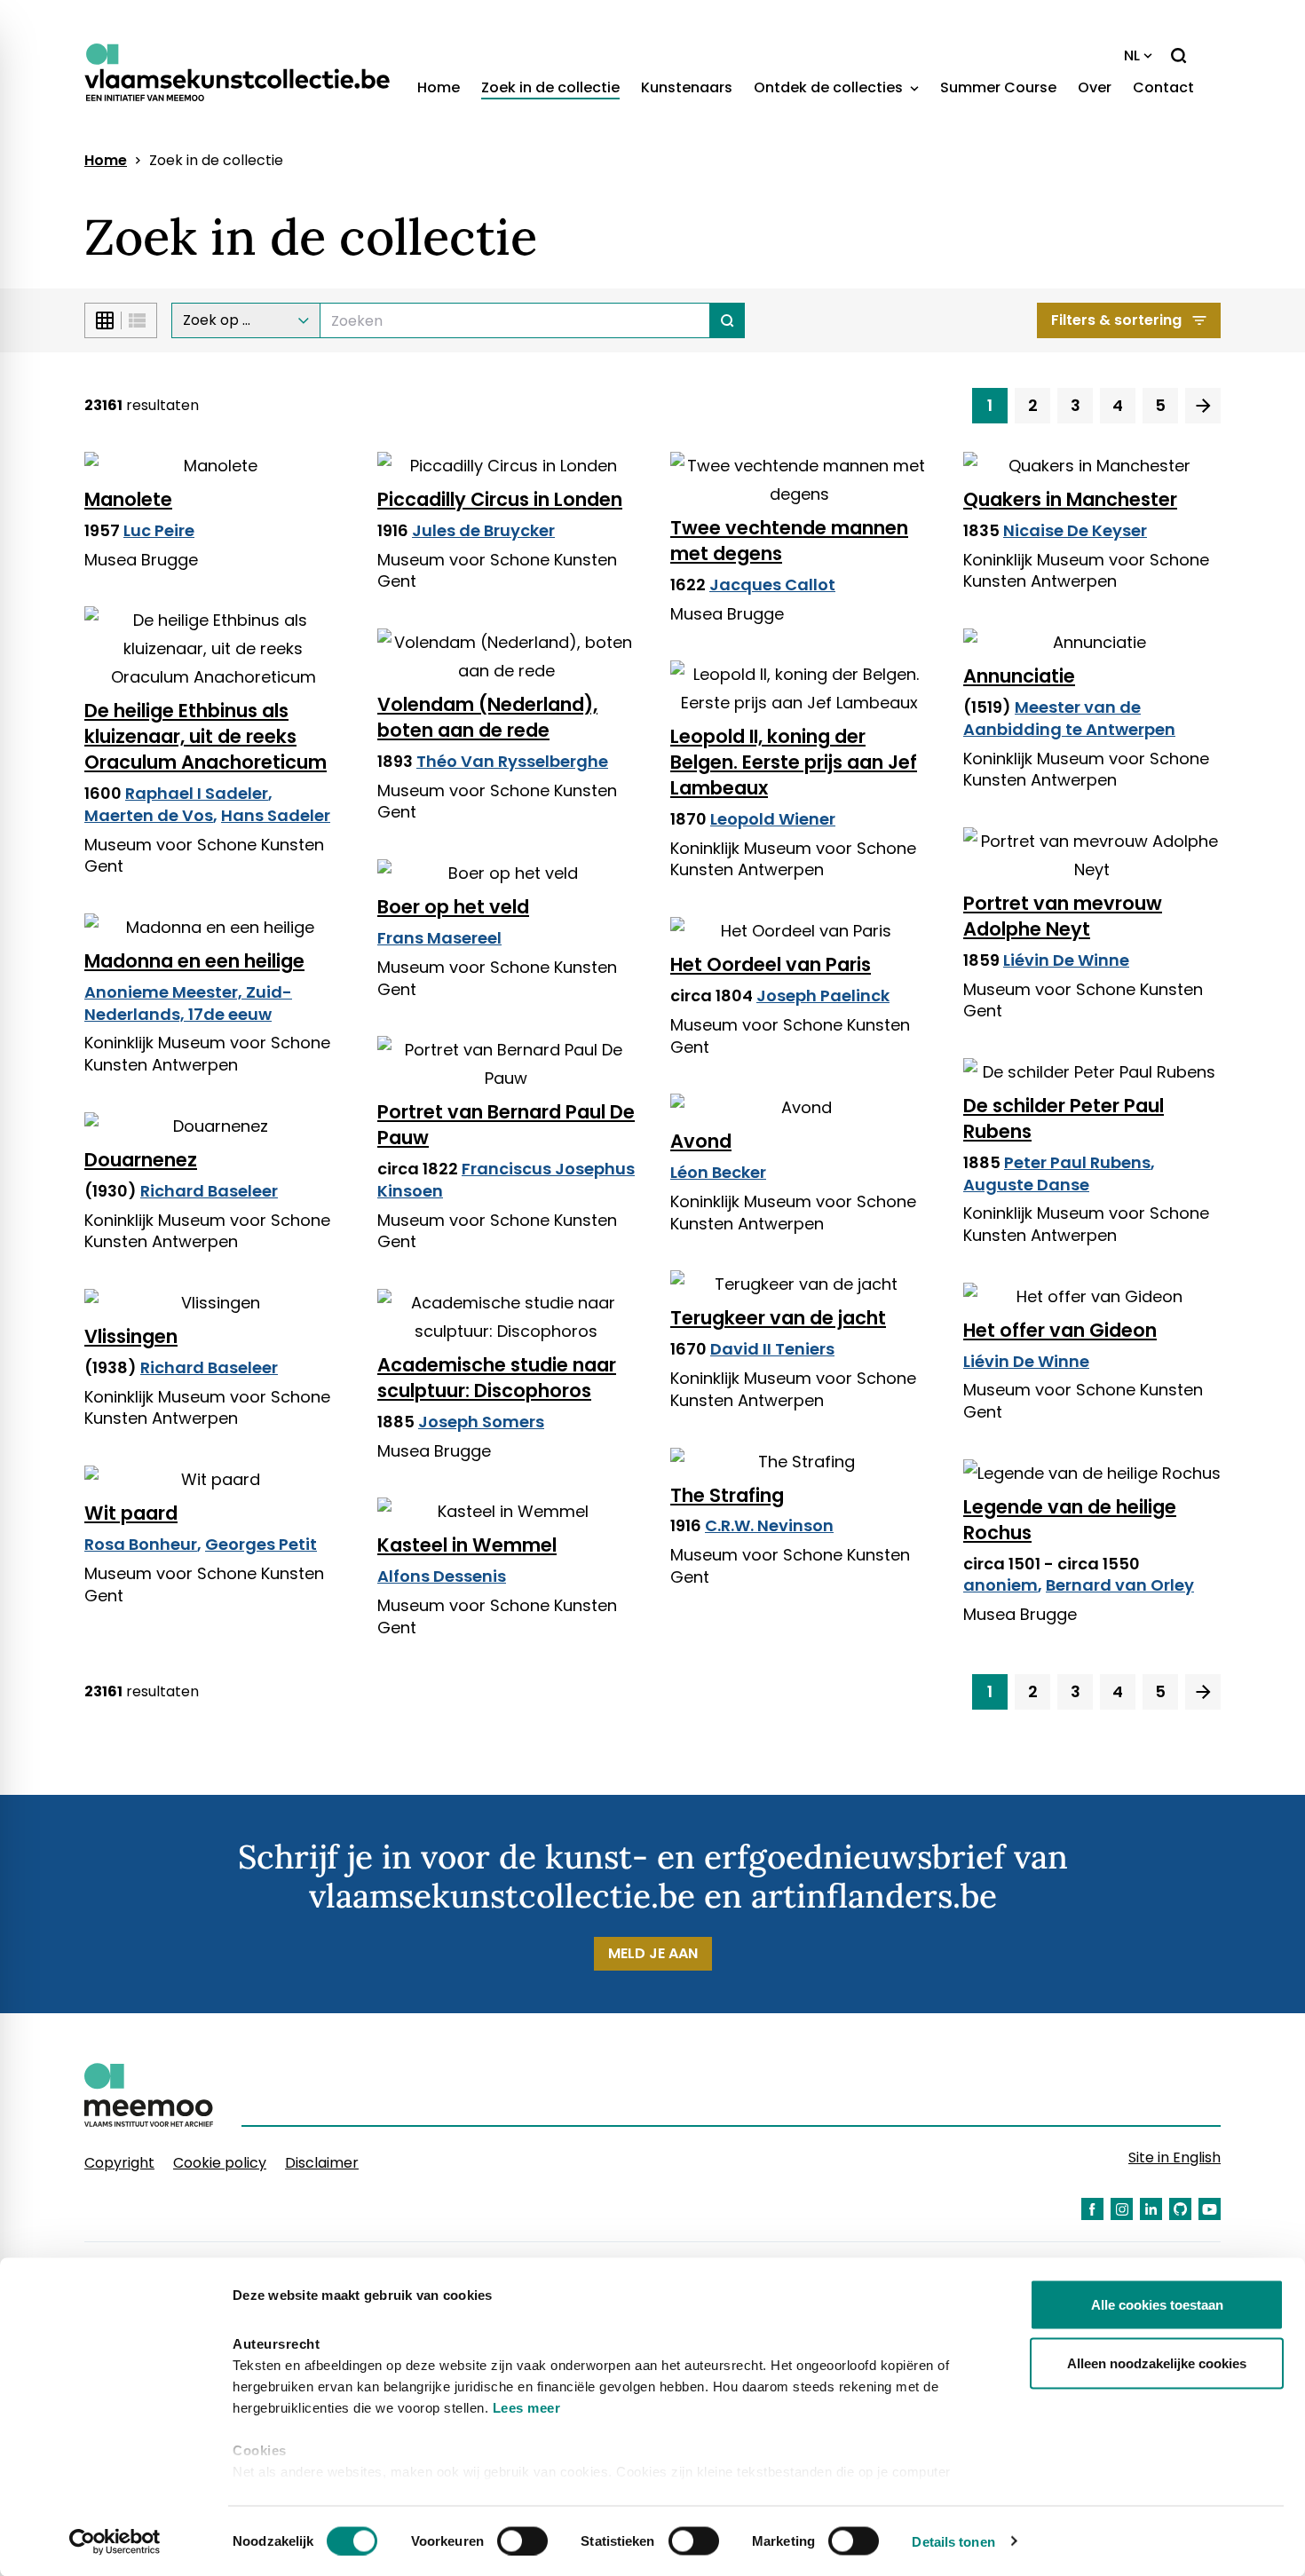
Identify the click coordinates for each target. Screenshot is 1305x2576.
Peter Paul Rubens (1077, 1162)
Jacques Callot (772, 585)
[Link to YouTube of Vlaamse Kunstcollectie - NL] (1210, 2209)
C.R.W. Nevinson (769, 1525)
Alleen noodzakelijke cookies (1157, 2363)
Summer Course (998, 87)
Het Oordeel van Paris (771, 964)
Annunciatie (1019, 676)
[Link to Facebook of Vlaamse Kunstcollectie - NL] (1092, 2209)
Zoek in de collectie (550, 87)
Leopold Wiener (773, 819)
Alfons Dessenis (442, 1576)
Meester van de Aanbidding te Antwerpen (1069, 718)
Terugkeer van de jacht (778, 1318)
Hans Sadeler (276, 815)
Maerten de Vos (149, 815)
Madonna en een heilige (194, 961)
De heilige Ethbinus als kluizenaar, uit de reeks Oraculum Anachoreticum (206, 736)
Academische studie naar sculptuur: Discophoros (497, 1378)
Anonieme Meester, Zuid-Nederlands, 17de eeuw (188, 1003)
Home (439, 87)
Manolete (128, 499)
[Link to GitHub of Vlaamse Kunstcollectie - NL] (1180, 2209)
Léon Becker (718, 1172)
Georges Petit (261, 1544)
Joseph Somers (481, 1422)
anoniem (1000, 1585)
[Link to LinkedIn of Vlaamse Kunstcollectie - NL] (1151, 2209)
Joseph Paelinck (823, 996)
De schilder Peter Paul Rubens (1064, 1118)
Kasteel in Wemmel (467, 1545)
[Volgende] (1203, 406)
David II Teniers (772, 1349)
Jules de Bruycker (483, 530)
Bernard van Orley (1120, 1585)
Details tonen (953, 2541)
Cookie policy (220, 2163)
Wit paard (131, 1513)
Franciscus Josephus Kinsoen (506, 1180)
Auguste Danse (1026, 1185)
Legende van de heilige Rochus (1070, 1520)
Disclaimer (322, 2163)
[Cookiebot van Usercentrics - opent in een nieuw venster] (115, 2541)
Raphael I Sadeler (197, 793)
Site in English (1174, 2157)
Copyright (119, 2163)
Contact (1163, 87)
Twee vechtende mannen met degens (789, 541)
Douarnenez (141, 1160)
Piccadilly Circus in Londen (500, 499)
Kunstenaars (687, 87)
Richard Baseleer (209, 1191)
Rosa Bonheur (141, 1544)
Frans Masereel (439, 938)
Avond (701, 1141)
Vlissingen (131, 1336)
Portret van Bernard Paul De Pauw (506, 1125)
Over (1095, 87)
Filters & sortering (1116, 320)
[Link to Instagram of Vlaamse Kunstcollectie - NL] (1122, 2209)
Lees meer (527, 2408)
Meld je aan (653, 1953)
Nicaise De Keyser (1075, 530)
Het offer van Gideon (1060, 1330)
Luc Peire (159, 530)
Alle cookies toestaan (1157, 2305)
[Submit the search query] (728, 320)
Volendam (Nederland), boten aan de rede (487, 717)
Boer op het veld (453, 907)
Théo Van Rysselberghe (512, 761)
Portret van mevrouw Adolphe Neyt (1063, 916)
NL (1132, 55)
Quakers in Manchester (1070, 499)
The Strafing (727, 1495)
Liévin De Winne (1066, 960)
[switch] (522, 2540)
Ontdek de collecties (830, 87)
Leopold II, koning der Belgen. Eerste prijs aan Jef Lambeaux (794, 762)
